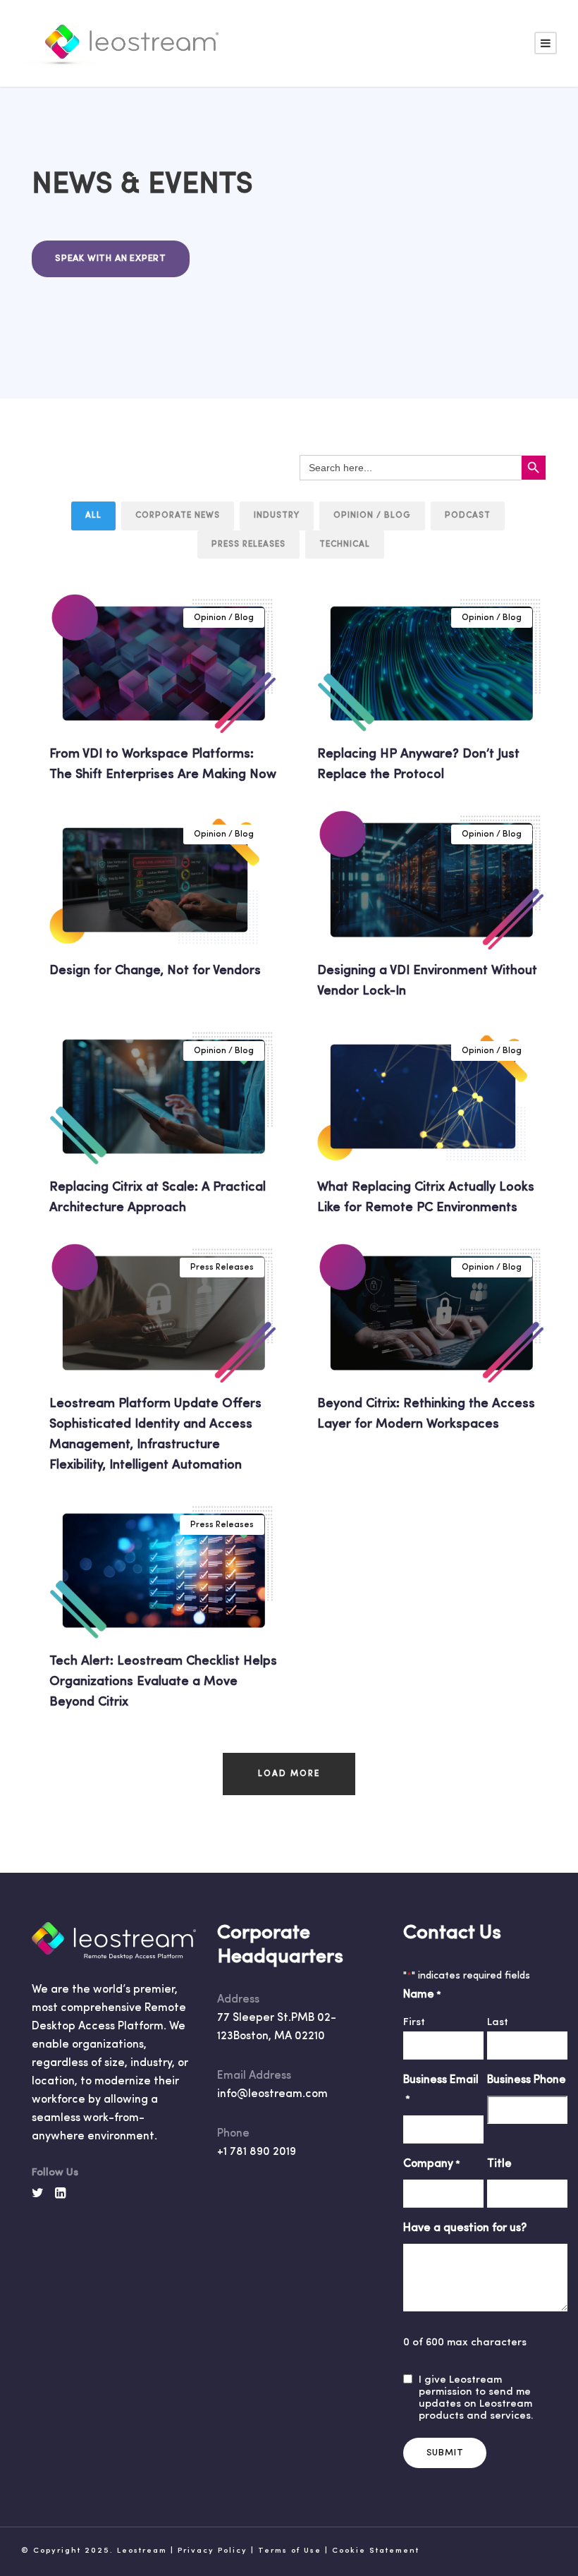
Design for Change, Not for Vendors (155, 971)
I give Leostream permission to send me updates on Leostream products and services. (476, 2398)
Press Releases (248, 545)
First (414, 2023)
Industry (277, 516)
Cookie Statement (376, 2551)
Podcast (468, 516)
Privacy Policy (213, 2551)
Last (498, 2023)
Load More (289, 1774)
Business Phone (527, 2080)
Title (499, 2164)
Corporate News (178, 516)
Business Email (441, 2089)
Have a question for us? (465, 2228)
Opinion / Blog (372, 516)
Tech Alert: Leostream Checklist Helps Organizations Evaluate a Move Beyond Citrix (163, 1682)
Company (432, 2164)
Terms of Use (290, 2551)
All (93, 516)
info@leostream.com (272, 2094)
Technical (345, 545)
